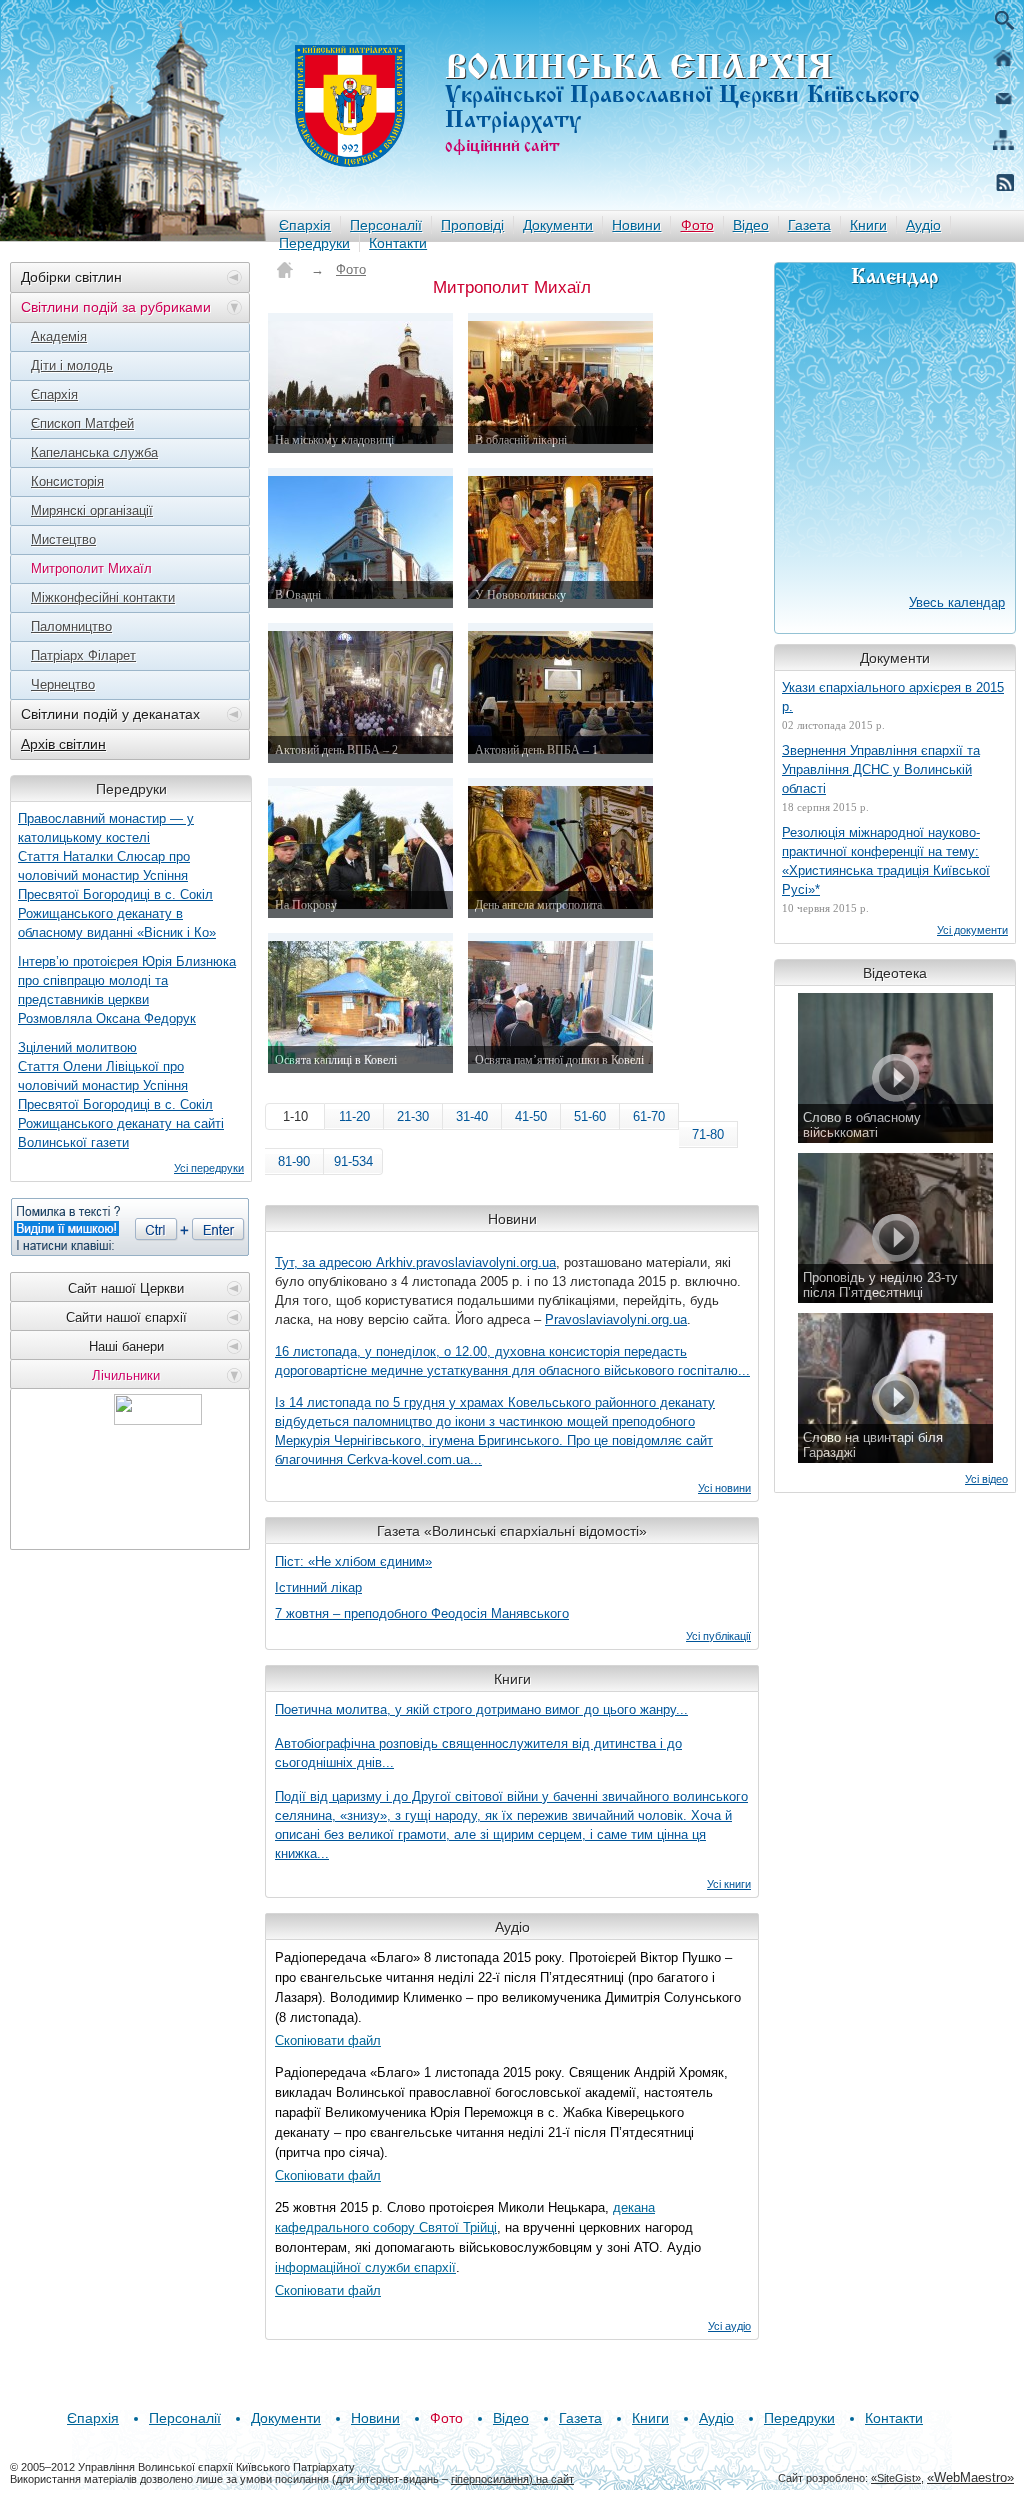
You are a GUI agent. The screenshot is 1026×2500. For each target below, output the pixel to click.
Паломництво (71, 626)
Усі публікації (718, 1636)
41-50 (531, 1116)
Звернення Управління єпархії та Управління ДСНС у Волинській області (881, 769)
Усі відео (986, 1479)
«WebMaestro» (970, 2477)
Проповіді (472, 225)
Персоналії (386, 225)
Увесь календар (957, 602)
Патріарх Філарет (83, 655)
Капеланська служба (94, 452)
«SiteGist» (896, 2478)
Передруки (314, 243)
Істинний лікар (318, 1587)
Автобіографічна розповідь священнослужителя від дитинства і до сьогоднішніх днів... (478, 1753)
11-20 (354, 1116)
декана (634, 2207)
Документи (558, 225)
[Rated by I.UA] (158, 1419)
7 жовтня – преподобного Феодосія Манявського (422, 1613)
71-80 (708, 1134)
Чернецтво (63, 684)
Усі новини (724, 1488)
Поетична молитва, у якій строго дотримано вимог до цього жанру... (481, 1709)
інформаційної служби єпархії (365, 2267)
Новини (636, 225)
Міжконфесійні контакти (103, 597)
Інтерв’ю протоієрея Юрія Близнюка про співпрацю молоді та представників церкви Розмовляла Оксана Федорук (127, 990)
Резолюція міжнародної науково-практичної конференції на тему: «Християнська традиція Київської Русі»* (886, 861)
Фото (697, 225)
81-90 (294, 1161)
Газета (809, 225)
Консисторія (67, 481)
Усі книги (729, 1884)
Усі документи (972, 930)
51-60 (590, 1116)
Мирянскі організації (92, 510)
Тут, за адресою (325, 1262)
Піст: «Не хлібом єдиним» (353, 1561)
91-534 (353, 1161)
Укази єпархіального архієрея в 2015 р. (893, 697)
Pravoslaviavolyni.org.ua (616, 1319)
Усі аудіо (729, 2326)
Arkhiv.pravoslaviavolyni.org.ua (466, 1262)
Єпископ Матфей (82, 423)
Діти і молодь (72, 365)
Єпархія (305, 225)
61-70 (649, 1116)
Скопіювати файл (328, 2040)
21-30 (413, 1116)
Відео (751, 225)
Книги (868, 225)
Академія (59, 336)
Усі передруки (209, 1168)
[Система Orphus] (130, 1227)
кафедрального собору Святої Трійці (386, 2227)
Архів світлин (63, 744)
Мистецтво (63, 539)
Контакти (398, 243)
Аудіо (923, 225)
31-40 (472, 1116)
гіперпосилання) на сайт (512, 2479)
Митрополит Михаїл (91, 568)
